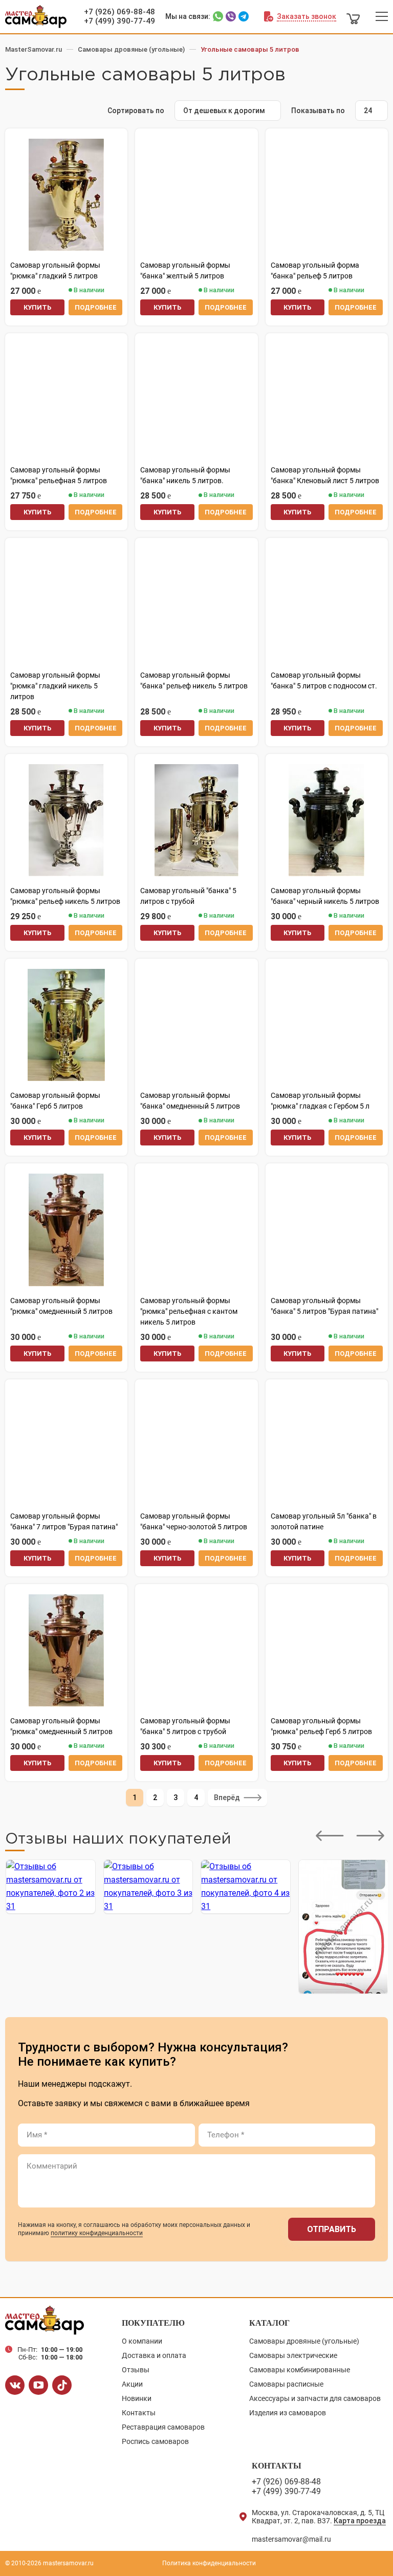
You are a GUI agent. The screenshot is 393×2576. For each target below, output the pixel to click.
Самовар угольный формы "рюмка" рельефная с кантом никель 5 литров (189, 1311)
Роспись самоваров (155, 2441)
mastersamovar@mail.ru (291, 2539)
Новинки (137, 2398)
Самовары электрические (293, 2355)
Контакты (139, 2413)
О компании (142, 2341)
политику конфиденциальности (97, 2233)
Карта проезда (360, 2521)
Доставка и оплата (154, 2355)
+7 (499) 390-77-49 (119, 21)
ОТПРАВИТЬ (332, 2229)
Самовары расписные (286, 2384)
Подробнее (96, 307)
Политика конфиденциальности (209, 2563)
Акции (132, 2384)
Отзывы (136, 2370)
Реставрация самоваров (163, 2427)
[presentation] (330, 1836)
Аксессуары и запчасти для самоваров (315, 2398)
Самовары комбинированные (300, 2370)
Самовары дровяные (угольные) (304, 2341)
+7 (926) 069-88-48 (119, 12)
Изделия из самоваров (288, 2413)
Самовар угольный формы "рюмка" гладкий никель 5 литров (55, 686)
